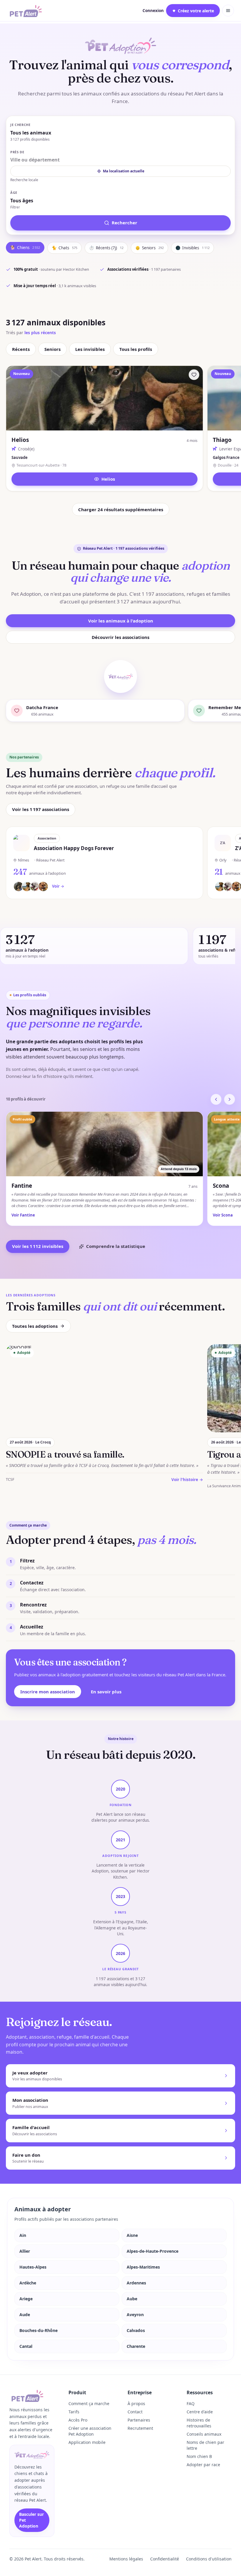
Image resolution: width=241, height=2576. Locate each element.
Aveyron (135, 2315)
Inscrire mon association (48, 1692)
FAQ (191, 2403)
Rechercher (124, 223)
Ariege (26, 2299)
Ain (23, 2235)
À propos (136, 2403)
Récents (21, 349)
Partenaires (139, 2420)
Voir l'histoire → (187, 1480)
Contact (135, 2412)
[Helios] (194, 375)
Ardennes (136, 2283)
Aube (132, 2299)
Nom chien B (199, 2456)
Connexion (153, 11)
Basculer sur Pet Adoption (31, 2520)
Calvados (136, 2330)
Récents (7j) (106, 248)
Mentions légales (126, 2559)
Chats (65, 248)
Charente (136, 2346)
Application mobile (87, 2442)
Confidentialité (165, 2559)
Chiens (25, 248)
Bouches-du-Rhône (39, 2330)
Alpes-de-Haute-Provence (153, 2251)
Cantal (26, 2346)
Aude (25, 2315)
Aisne (132, 2235)
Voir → (58, 886)
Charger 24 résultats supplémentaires (121, 509)
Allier (25, 2251)
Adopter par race (203, 2465)
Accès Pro (78, 2420)
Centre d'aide (200, 2412)
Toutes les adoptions (35, 1326)
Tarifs (74, 2412)
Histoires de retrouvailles (199, 2423)
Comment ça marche (89, 2403)
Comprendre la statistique (116, 1246)
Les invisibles (90, 349)
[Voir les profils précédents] (216, 1099)
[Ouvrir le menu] (228, 11)
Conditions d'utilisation (209, 2559)
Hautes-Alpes (33, 2267)
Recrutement (140, 2428)
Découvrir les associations (120, 637)
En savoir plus (106, 1692)
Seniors (149, 248)
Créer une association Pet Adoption (90, 2431)
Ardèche (28, 2283)
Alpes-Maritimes (143, 2267)
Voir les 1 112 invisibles (38, 1246)
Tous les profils (136, 349)
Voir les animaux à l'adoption (121, 621)
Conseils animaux (204, 2434)
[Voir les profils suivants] (230, 1099)
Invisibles (193, 248)
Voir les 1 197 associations (41, 809)
